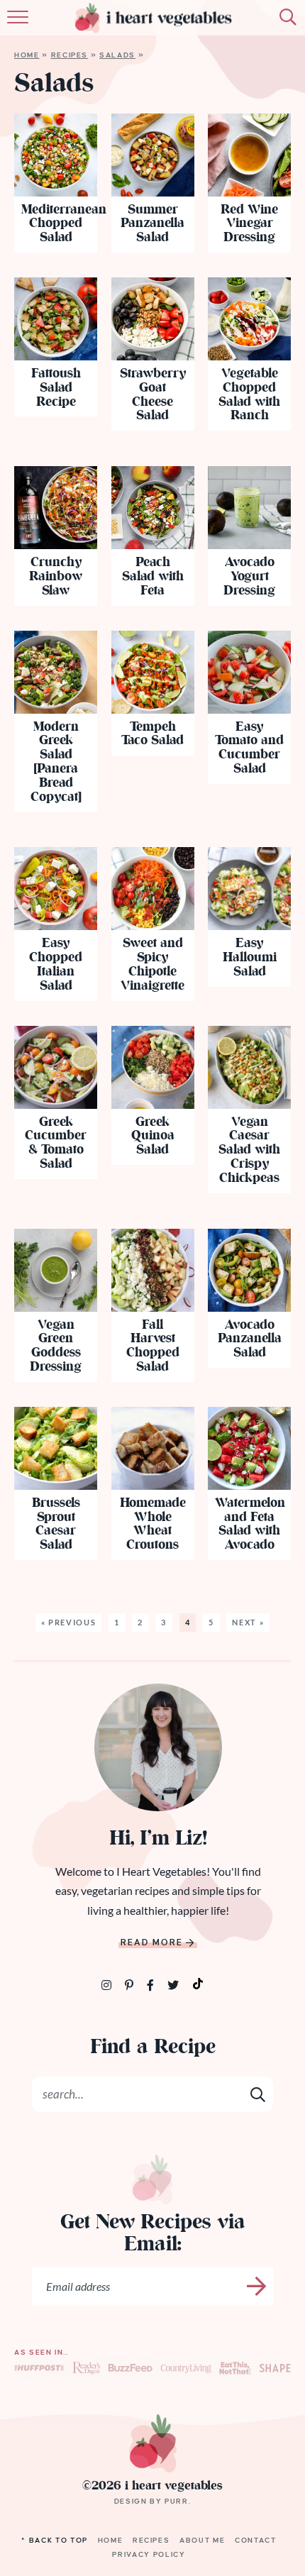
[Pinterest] (130, 1985)
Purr (177, 2501)
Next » (248, 1622)
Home (27, 55)
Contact (256, 2540)
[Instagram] (107, 1985)
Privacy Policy (149, 2554)
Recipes (70, 55)
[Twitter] (174, 1985)
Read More (152, 1943)
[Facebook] (151, 1985)
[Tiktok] (198, 1983)
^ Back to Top (54, 2540)
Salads (117, 55)
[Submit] (259, 2094)
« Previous (69, 1622)
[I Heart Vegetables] (152, 2443)
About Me (202, 2540)
